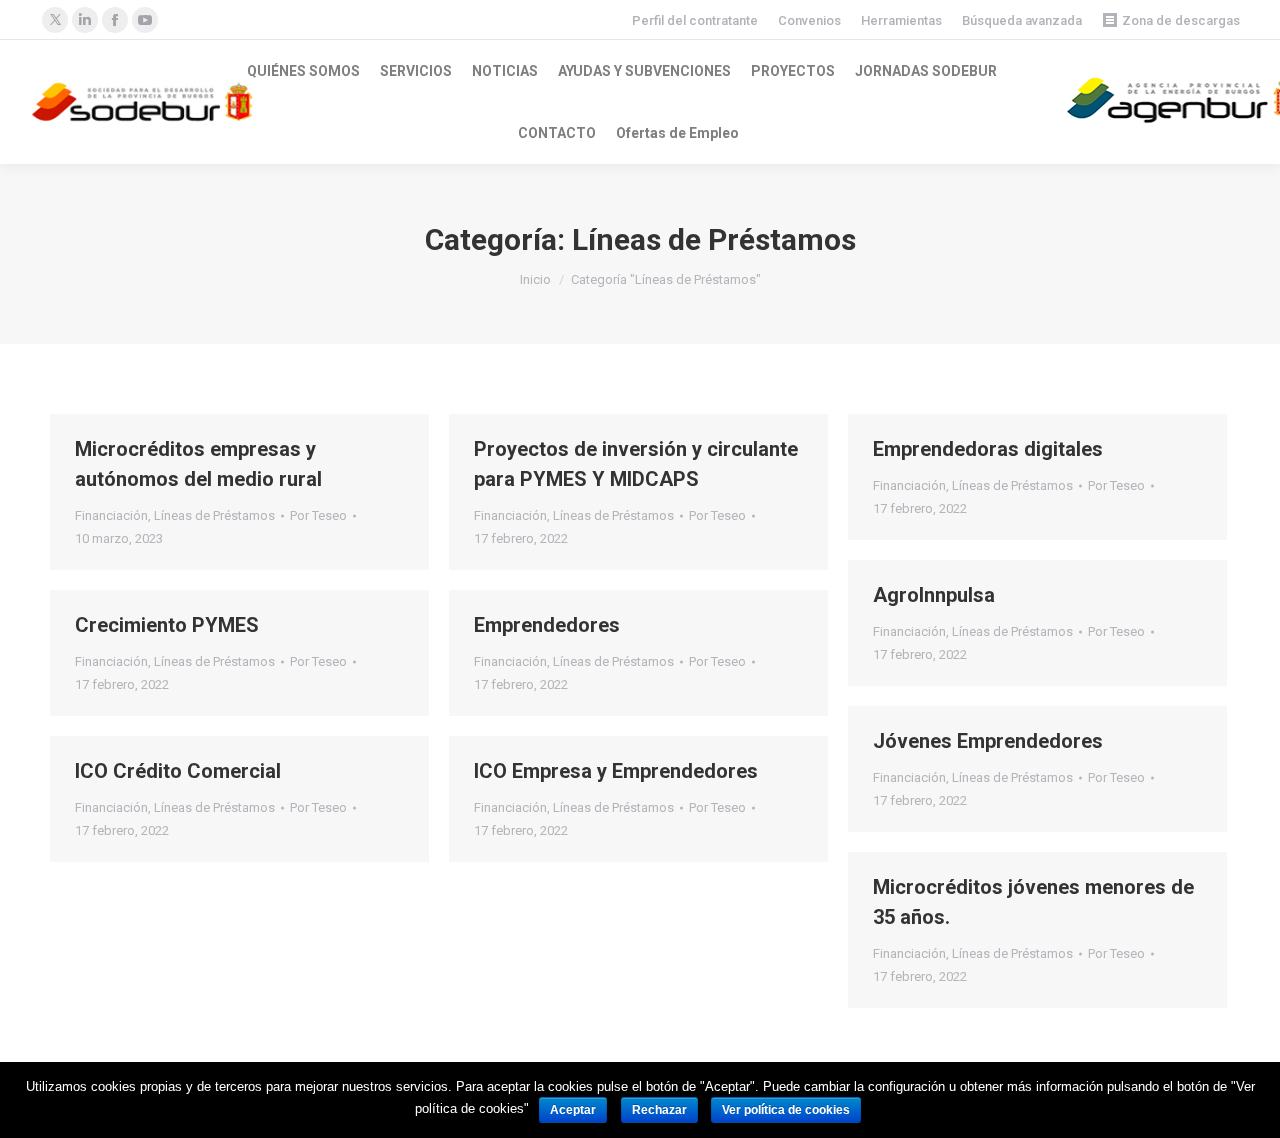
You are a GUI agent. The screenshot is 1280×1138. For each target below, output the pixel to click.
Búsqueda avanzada (1022, 20)
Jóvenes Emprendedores (988, 741)
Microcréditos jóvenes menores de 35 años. (1033, 902)
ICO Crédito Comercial (178, 771)
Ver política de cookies (786, 1110)
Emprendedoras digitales (988, 449)
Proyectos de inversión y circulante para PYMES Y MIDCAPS (636, 464)
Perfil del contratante (695, 20)
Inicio (535, 279)
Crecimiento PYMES (167, 625)
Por (318, 515)
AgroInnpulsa (934, 595)
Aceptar (573, 1110)
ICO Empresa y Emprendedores (616, 771)
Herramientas (901, 20)
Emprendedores (547, 625)
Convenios (809, 20)
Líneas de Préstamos (214, 515)
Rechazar (659, 1110)
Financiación (111, 515)
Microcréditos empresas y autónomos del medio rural (198, 464)
